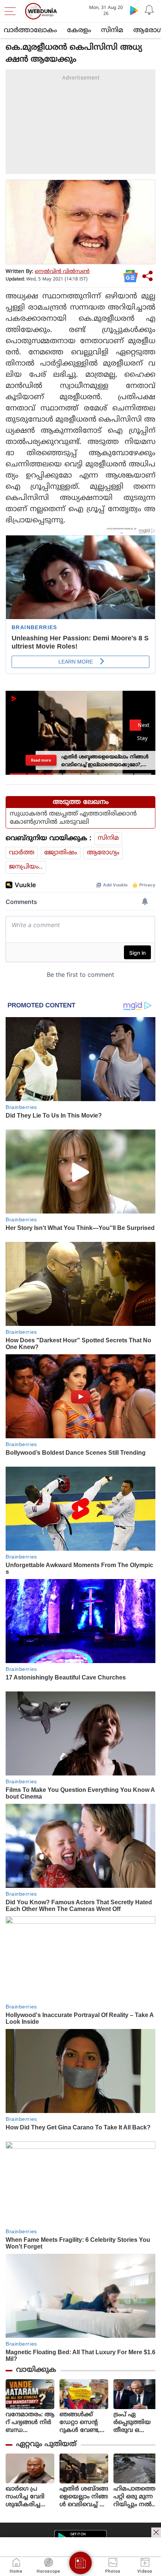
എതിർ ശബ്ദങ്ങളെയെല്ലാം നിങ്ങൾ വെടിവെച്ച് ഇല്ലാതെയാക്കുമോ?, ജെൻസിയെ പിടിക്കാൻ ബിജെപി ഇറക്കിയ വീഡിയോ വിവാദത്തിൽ (84, 2497)
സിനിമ (112, 30)
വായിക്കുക (36, 2370)
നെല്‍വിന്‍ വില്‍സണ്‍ (62, 272)
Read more (41, 760)
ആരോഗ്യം (103, 853)
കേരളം (79, 30)
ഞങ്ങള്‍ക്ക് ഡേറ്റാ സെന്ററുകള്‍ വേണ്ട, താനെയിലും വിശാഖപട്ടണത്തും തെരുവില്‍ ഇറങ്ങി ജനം (83, 2423)
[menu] (12, 11)
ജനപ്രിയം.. (26, 867)
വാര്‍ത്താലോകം (30, 30)
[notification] (149, 10)
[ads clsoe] (156, 2532)
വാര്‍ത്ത (22, 853)
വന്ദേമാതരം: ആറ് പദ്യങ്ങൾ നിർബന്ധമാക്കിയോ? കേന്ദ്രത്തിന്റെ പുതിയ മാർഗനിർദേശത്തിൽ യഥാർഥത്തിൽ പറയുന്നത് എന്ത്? (30, 2423)
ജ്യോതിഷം (61, 853)
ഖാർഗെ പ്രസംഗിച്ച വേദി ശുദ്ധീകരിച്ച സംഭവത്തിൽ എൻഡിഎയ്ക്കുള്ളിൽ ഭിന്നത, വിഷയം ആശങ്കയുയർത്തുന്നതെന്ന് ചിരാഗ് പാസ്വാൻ (30, 2497)
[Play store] (134, 10)
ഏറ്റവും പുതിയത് (46, 2444)
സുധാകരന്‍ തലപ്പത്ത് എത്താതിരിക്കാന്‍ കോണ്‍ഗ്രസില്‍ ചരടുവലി (73, 818)
